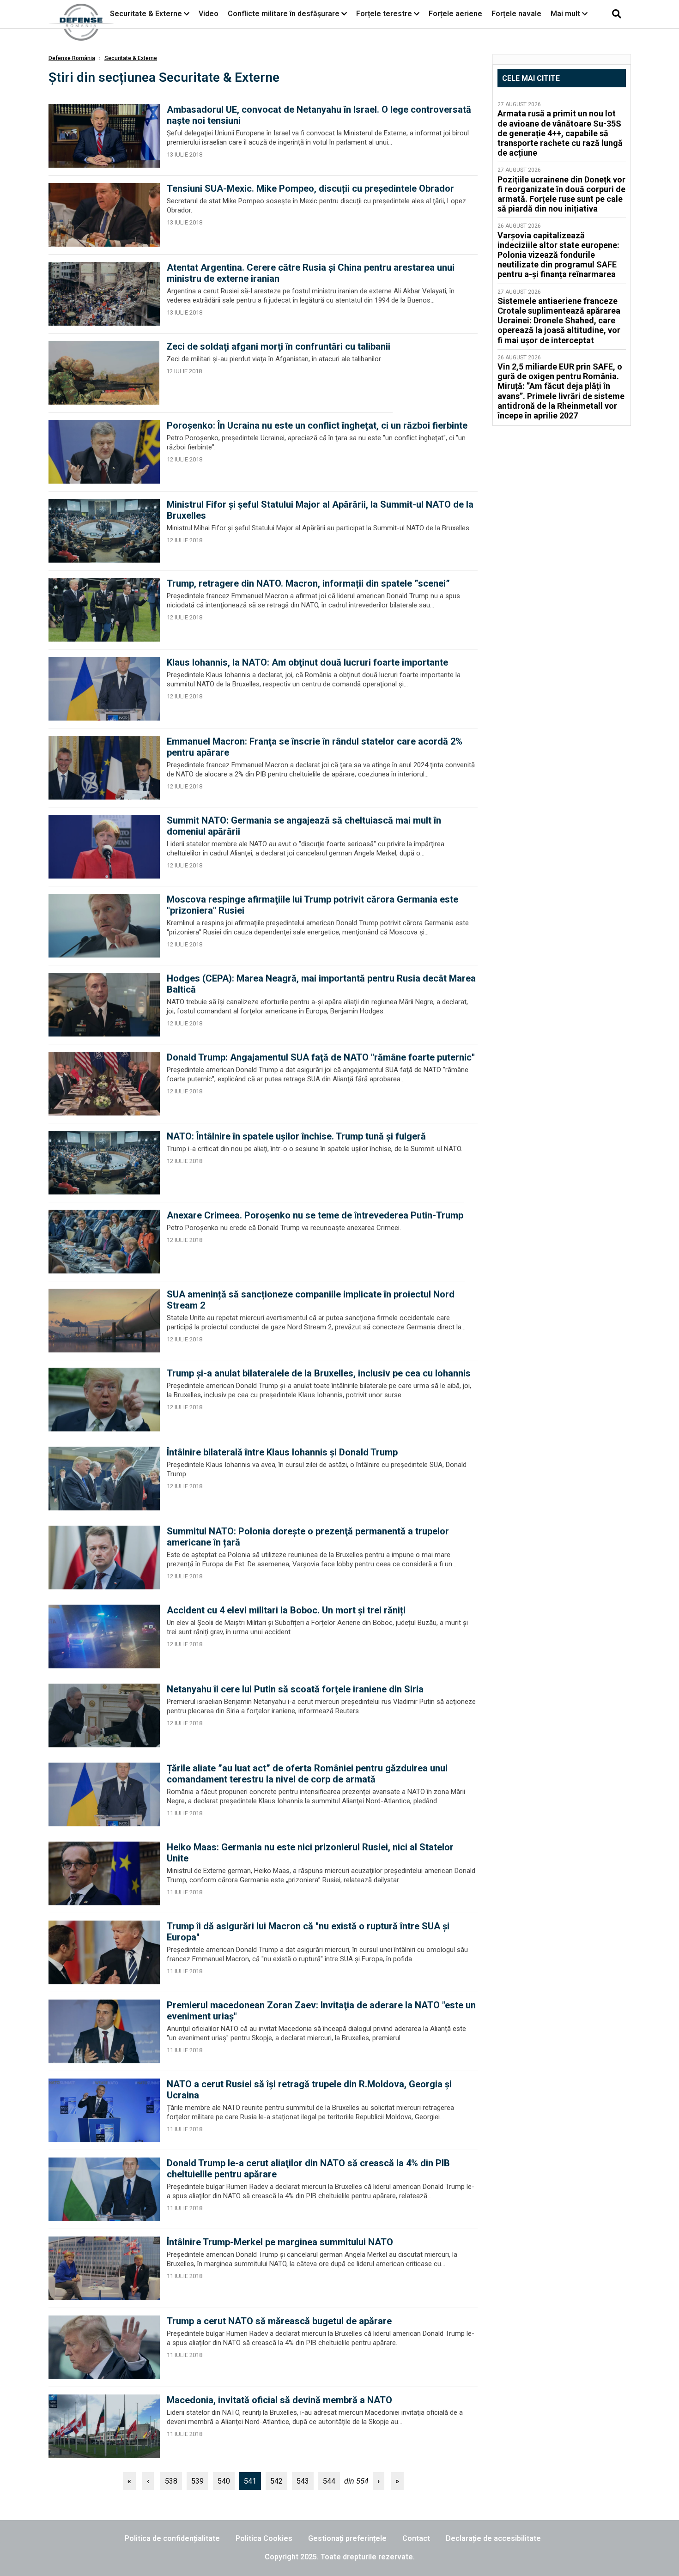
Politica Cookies (264, 2538)
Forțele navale (516, 14)
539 (197, 2481)
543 (303, 2481)
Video (209, 14)
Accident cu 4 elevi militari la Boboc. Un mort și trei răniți (286, 1610)
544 (329, 2481)
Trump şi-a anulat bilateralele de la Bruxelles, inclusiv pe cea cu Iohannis (319, 1373)
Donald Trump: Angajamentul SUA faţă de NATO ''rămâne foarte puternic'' (321, 1057)
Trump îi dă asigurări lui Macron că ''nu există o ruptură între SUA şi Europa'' (308, 1932)
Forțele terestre (384, 14)
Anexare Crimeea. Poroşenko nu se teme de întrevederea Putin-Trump (315, 1215)
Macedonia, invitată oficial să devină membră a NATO (279, 2400)
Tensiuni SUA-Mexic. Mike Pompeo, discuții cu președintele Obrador (310, 188)
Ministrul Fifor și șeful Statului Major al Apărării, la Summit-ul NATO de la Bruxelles (320, 510)
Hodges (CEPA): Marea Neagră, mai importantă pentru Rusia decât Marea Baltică (321, 984)
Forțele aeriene (455, 14)
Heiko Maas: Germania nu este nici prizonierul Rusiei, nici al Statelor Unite (310, 1853)
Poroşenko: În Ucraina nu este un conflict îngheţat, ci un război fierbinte (317, 425)
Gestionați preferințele (347, 2538)
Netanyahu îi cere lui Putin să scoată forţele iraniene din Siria (295, 1689)
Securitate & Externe (146, 14)
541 (250, 2481)
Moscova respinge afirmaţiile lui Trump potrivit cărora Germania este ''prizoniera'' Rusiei (312, 905)
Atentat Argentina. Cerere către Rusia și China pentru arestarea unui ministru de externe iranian (311, 273)
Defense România (72, 58)
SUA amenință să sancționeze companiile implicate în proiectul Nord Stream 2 (311, 1300)
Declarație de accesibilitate (493, 2538)
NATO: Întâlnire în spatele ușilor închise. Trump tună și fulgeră (296, 1136)
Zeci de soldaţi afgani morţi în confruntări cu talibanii (278, 346)
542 (276, 2481)
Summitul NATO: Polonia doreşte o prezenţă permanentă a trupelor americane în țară (308, 1537)
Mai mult (566, 14)
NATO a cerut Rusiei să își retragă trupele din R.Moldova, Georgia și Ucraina (309, 2090)
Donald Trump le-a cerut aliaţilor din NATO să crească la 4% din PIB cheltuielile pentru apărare (308, 2169)
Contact (416, 2538)
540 (224, 2481)
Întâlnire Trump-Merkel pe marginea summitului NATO (280, 2242)
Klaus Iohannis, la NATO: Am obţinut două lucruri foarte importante (307, 662)
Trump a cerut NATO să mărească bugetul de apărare (279, 2321)
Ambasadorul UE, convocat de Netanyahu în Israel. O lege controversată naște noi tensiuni (319, 115)
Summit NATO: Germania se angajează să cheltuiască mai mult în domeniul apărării (304, 826)
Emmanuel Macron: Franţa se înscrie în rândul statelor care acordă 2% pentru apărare (315, 747)
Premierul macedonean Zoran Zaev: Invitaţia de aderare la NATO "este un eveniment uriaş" (321, 2011)
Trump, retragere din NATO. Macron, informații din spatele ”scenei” (308, 583)
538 (171, 2481)
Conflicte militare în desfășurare (284, 14)
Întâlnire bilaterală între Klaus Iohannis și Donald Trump (282, 1452)
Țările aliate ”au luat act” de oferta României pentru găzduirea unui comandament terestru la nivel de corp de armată (307, 1774)
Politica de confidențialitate (172, 2538)
